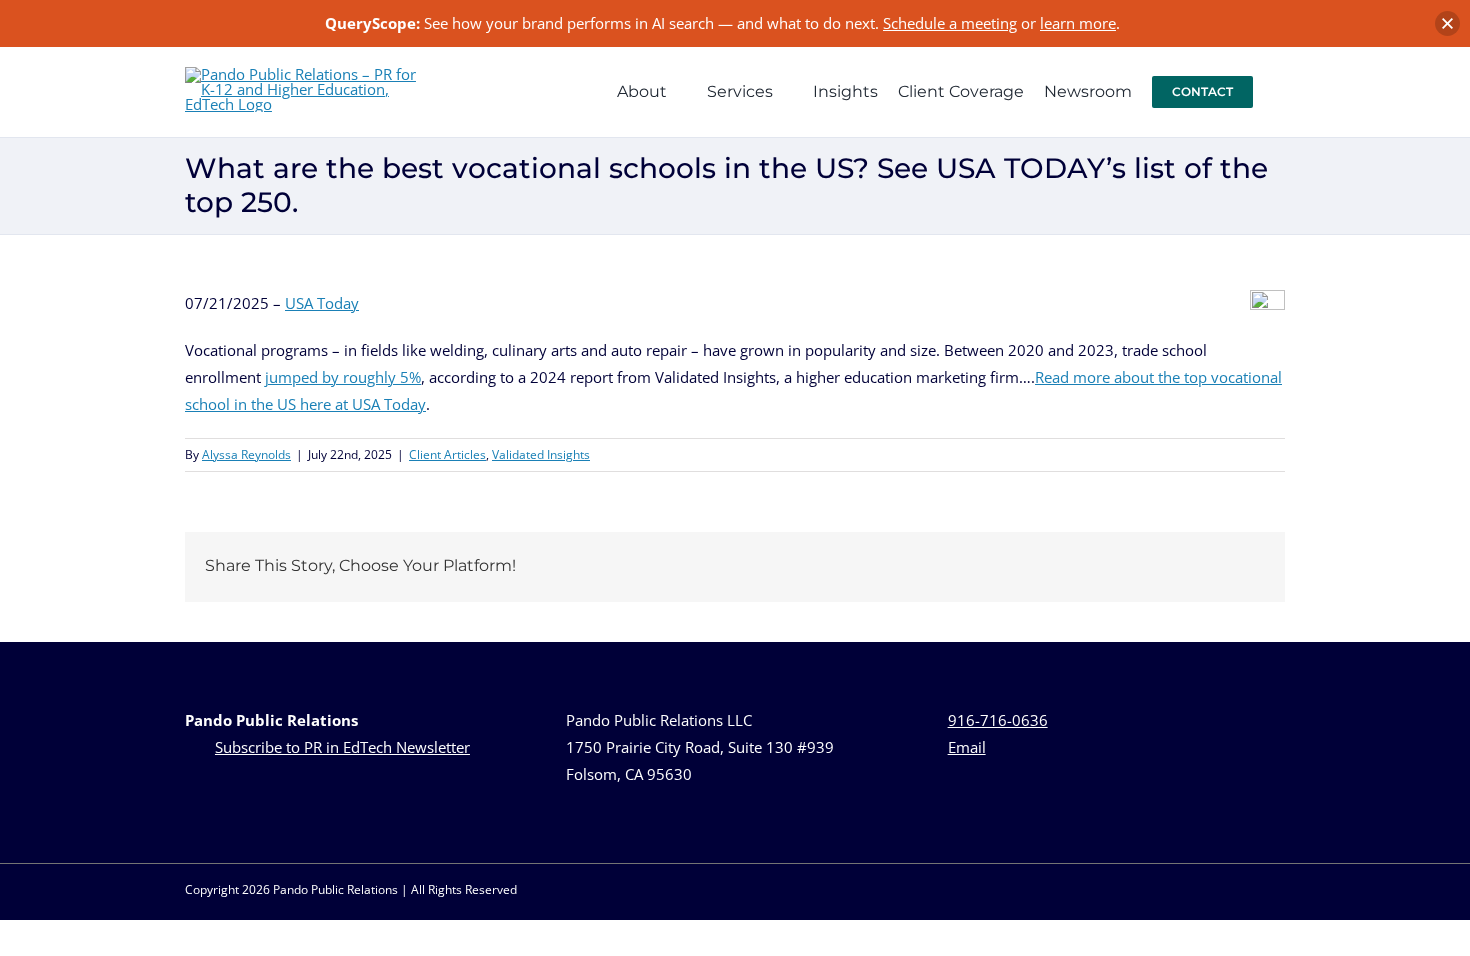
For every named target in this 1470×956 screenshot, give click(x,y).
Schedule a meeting (950, 23)
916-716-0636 (998, 720)
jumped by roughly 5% (343, 377)
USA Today (322, 303)
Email (967, 747)
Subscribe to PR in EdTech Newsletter (342, 747)
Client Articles (447, 454)
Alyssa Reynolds (246, 454)
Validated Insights (541, 454)
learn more (1078, 23)
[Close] (1447, 23)
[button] (1279, 92)
